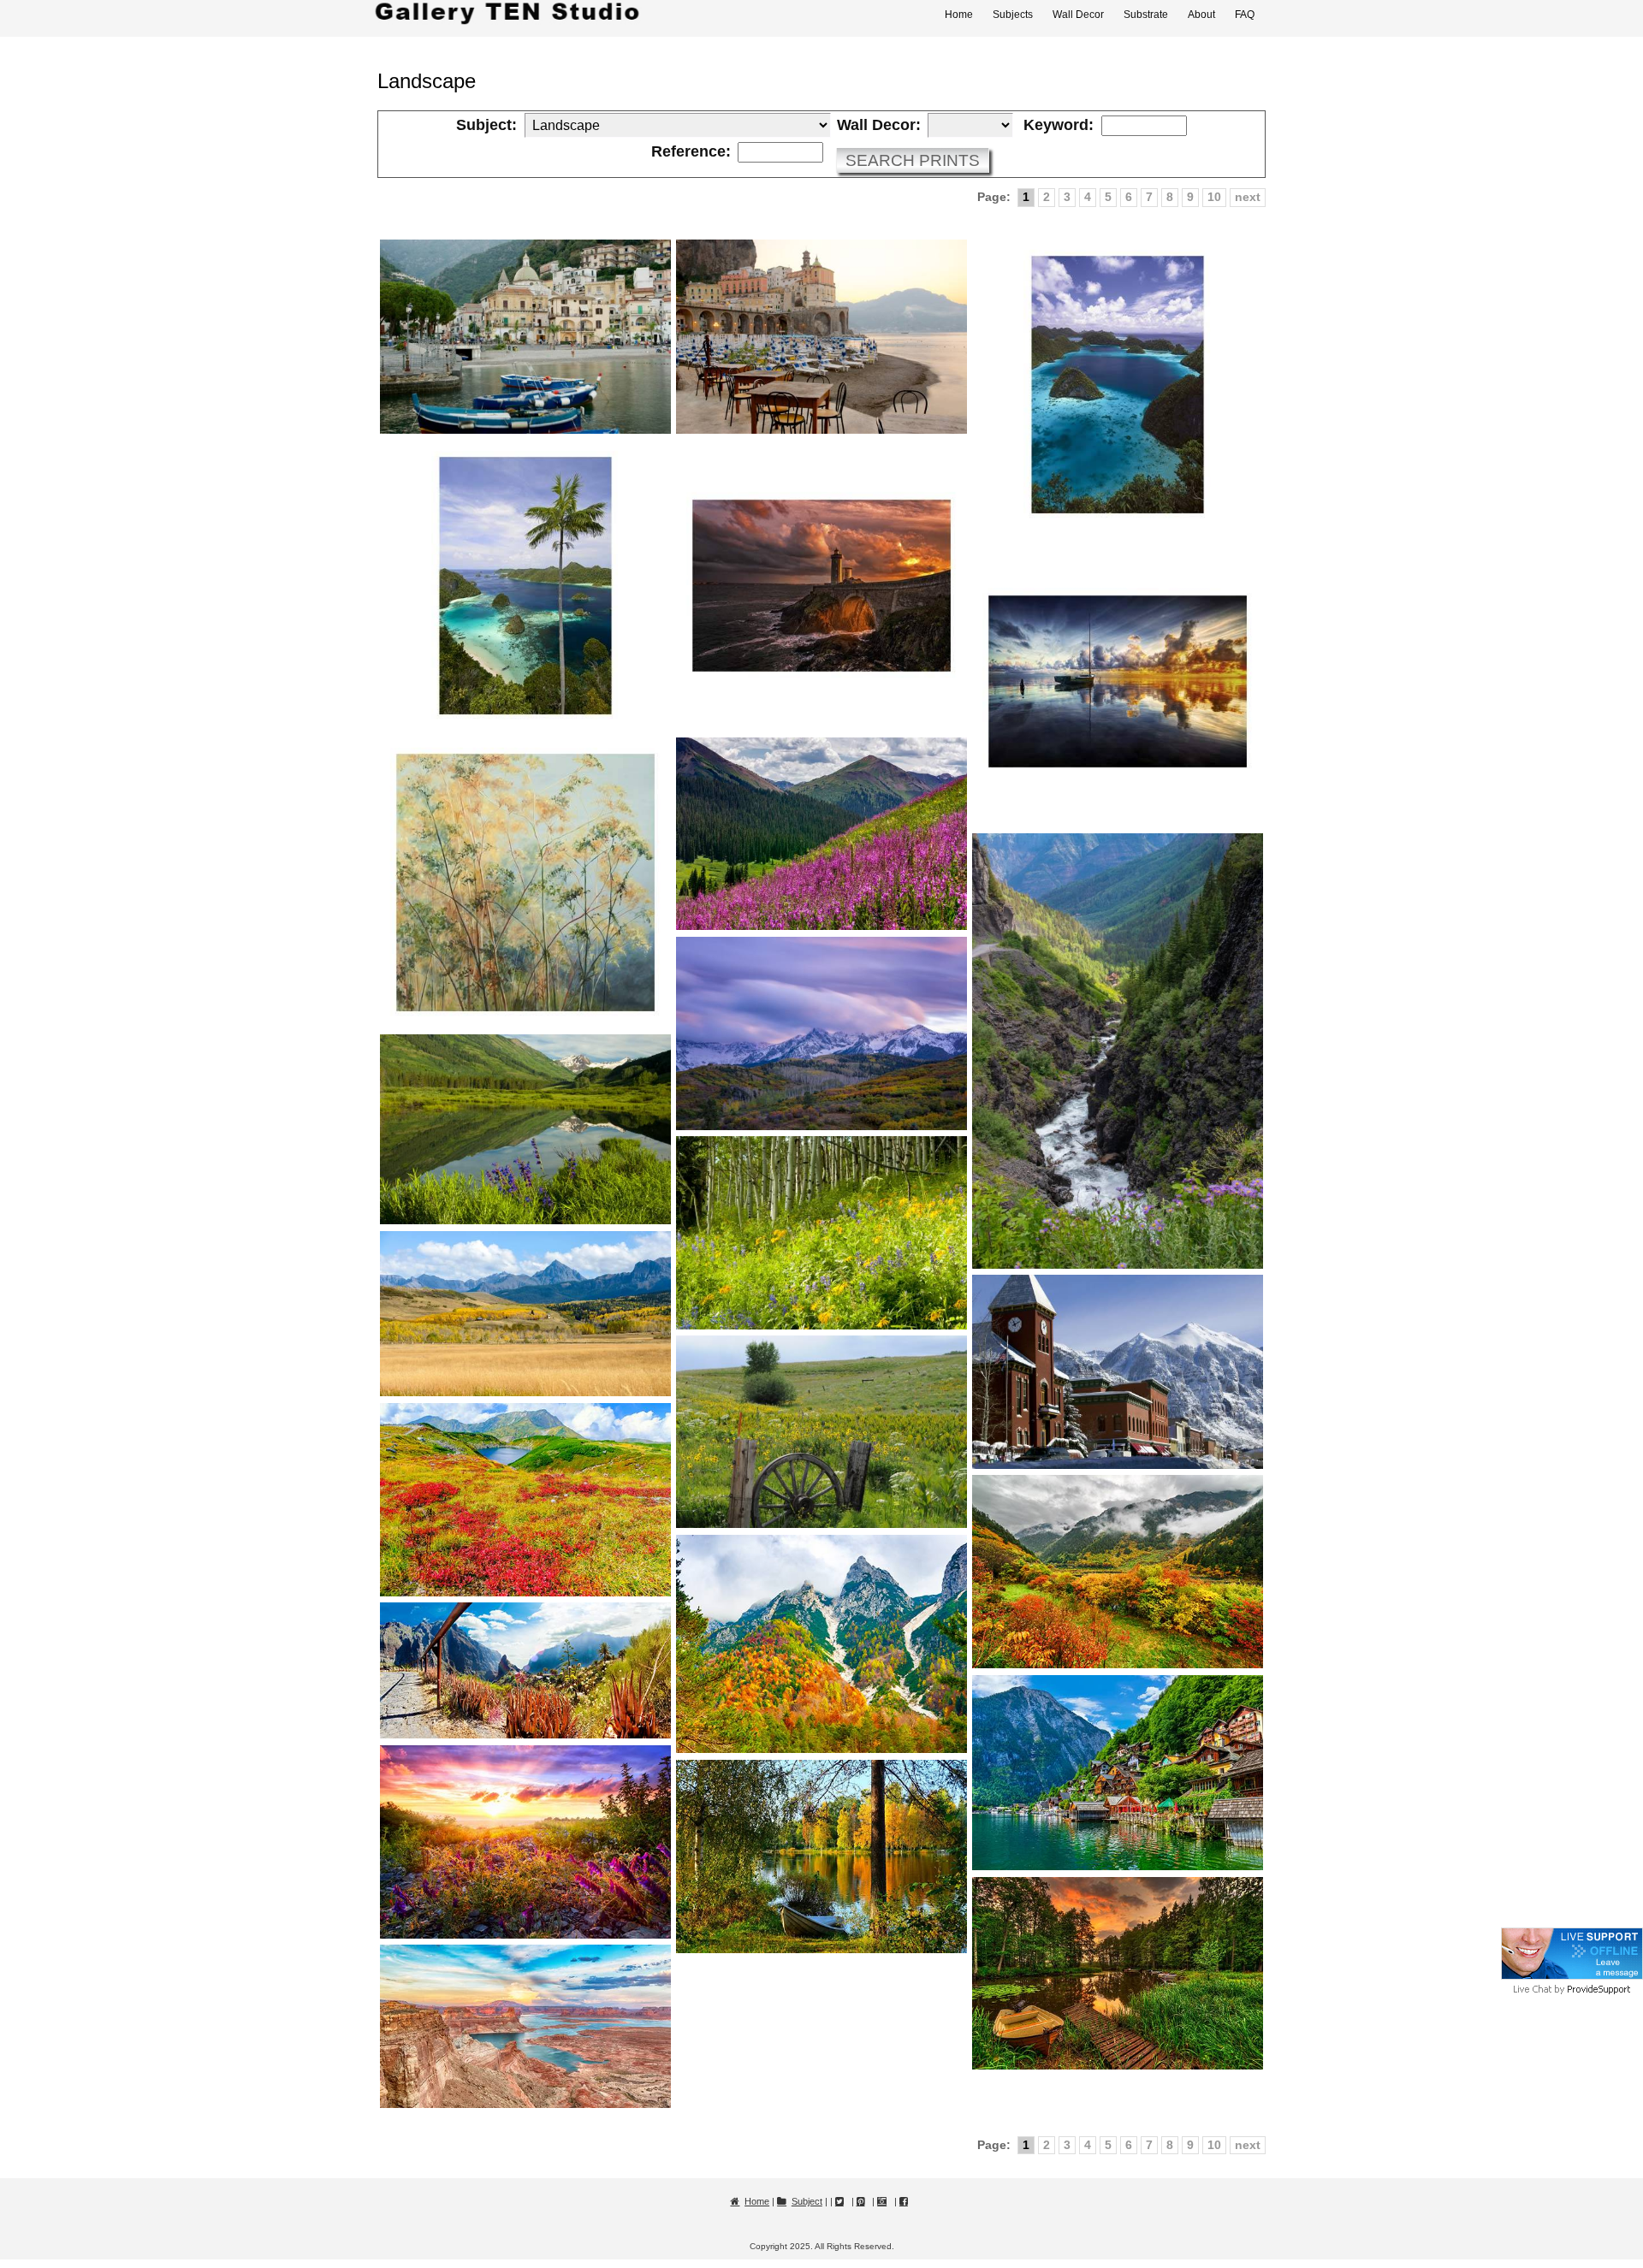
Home (959, 15)
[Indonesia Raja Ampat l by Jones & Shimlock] (1118, 385)
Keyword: (1059, 126)
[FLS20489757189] (525, 1670)
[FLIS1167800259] (1118, 1051)
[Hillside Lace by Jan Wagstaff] (525, 883)
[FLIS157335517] (1118, 1371)
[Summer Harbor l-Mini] (525, 337)
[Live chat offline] (1572, 1976)
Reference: (691, 152)
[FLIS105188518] (821, 1432)
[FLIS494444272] (525, 1314)
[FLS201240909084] (821, 1644)
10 (1214, 197)
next (1248, 197)
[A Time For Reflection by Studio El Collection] (1118, 682)
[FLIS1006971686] (821, 834)
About (1201, 15)
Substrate (1146, 15)
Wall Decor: (879, 126)
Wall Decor (1078, 15)
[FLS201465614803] (1118, 1973)
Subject (807, 2201)
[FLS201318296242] (525, 2026)
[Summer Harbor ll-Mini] (821, 337)
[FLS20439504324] (1118, 1572)
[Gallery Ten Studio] (507, 14)
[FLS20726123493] (821, 1856)
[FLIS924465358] (821, 1033)
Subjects (1013, 15)
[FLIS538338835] (525, 1130)
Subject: (486, 126)
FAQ (1245, 15)
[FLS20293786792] (525, 1842)
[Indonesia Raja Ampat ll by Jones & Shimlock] (525, 586)
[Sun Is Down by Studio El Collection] (821, 586)
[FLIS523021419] (821, 1233)
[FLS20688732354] (1118, 1773)
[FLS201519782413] (525, 1500)
